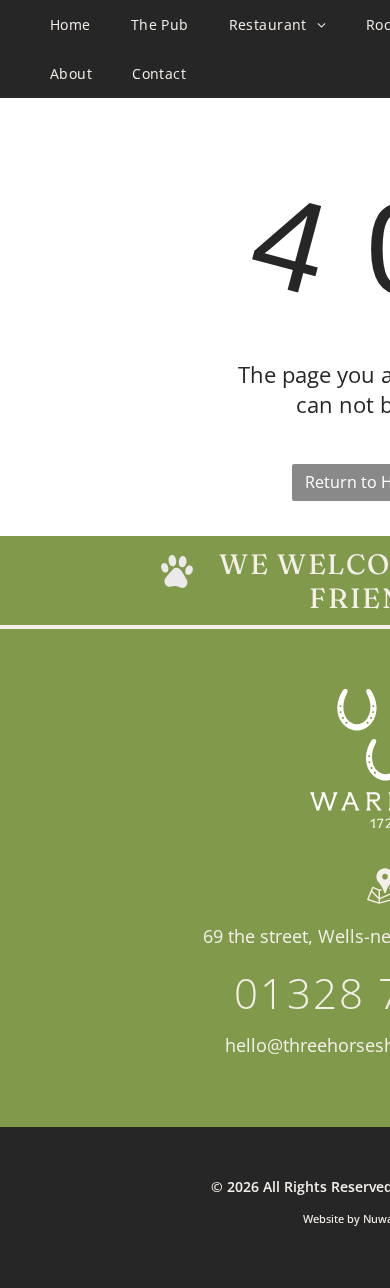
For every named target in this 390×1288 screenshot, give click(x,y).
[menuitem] (70, 24)
